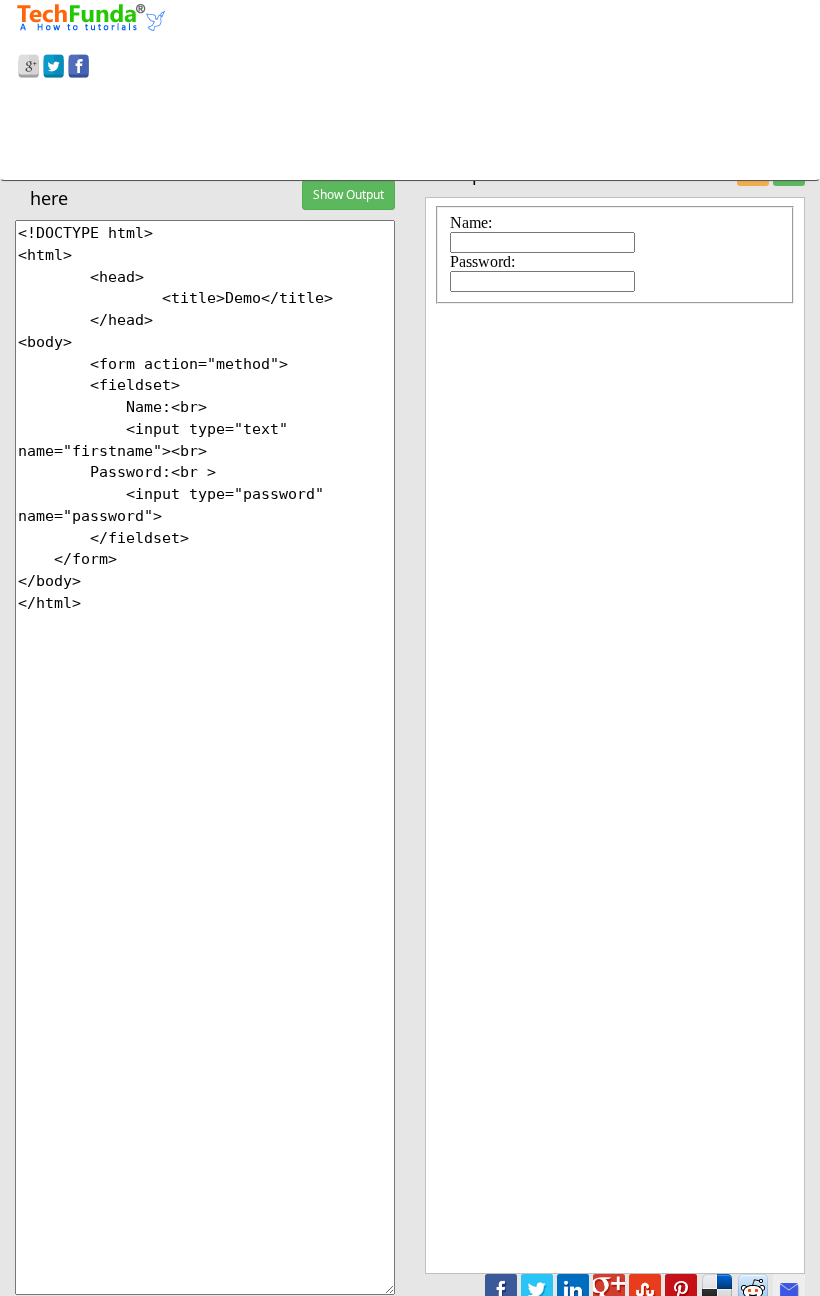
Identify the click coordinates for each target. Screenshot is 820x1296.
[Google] (28, 63)
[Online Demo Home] (91, 15)
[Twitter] (53, 63)
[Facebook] (78, 63)
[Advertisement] (410, 133)
